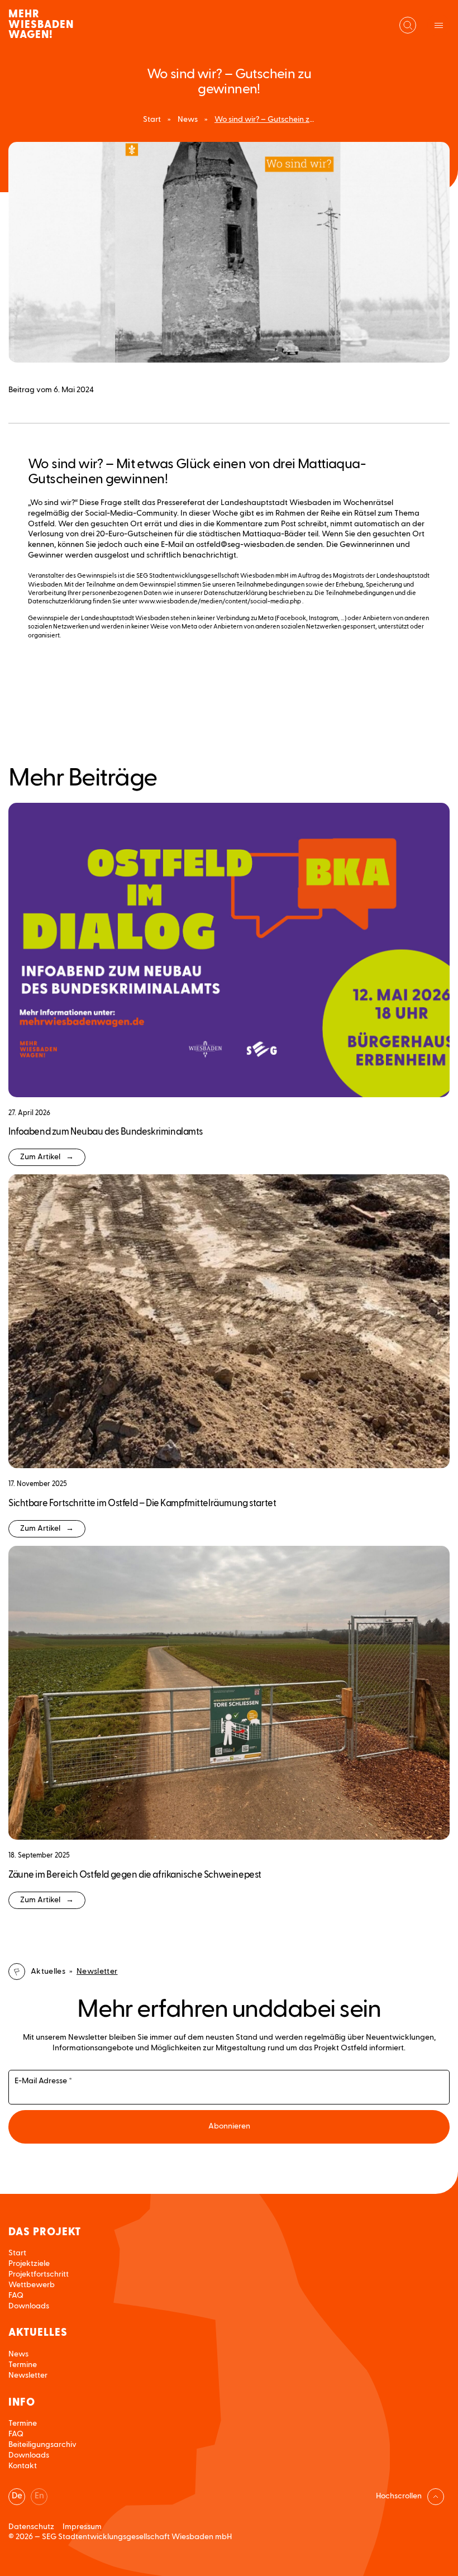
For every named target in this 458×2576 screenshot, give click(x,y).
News (188, 120)
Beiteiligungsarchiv (42, 2445)
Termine (23, 2365)
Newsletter (28, 2375)
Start (152, 120)
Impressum (82, 2527)
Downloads (29, 2306)
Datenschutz (31, 2527)
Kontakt (23, 2466)
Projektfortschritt (39, 2274)
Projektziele (29, 2264)
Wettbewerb (32, 2285)
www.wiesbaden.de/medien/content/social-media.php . (221, 601)
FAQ (16, 2296)
